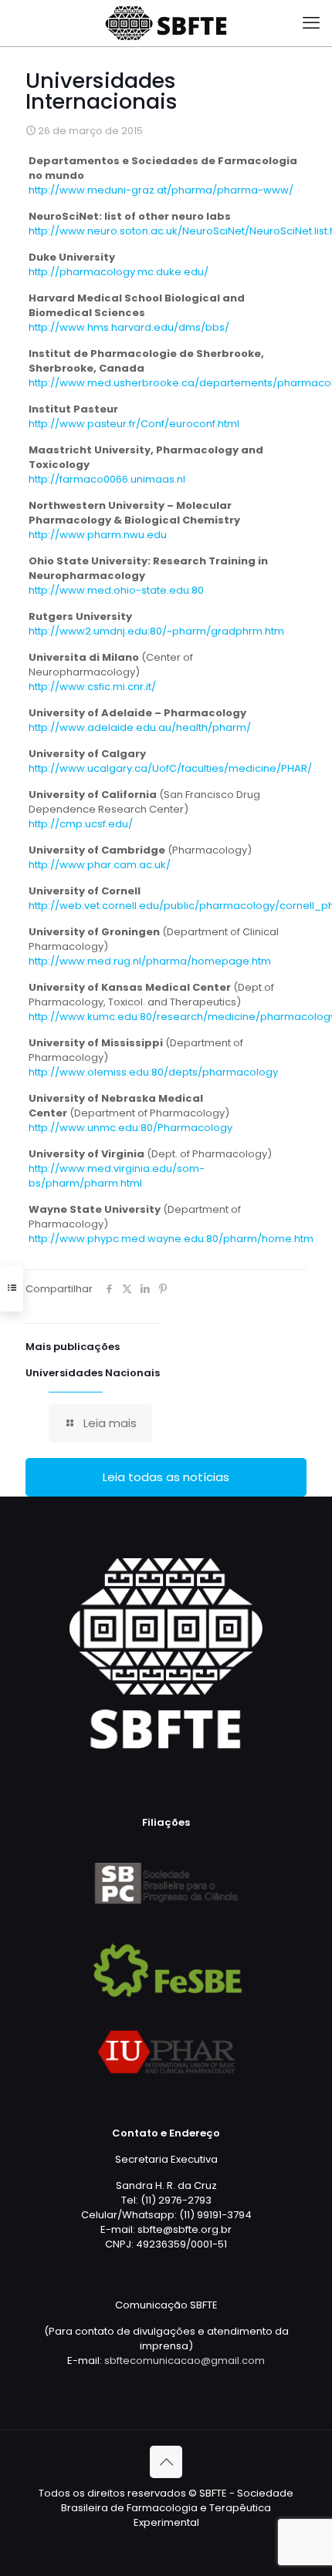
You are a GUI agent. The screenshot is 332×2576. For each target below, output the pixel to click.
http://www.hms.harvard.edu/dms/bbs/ (129, 327)
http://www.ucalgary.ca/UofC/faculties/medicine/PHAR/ (170, 768)
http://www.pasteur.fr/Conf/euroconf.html (134, 424)
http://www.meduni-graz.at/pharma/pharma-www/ (161, 190)
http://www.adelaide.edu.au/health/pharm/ (140, 727)
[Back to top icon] (166, 2462)
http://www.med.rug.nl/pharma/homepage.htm (150, 961)
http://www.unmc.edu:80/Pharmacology (130, 1128)
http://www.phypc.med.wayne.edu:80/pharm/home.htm (171, 1239)
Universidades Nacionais (93, 1373)
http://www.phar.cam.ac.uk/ (100, 865)
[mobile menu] (311, 23)
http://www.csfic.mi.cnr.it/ (92, 687)
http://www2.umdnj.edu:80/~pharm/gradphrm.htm (156, 631)
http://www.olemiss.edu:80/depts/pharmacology (153, 1072)
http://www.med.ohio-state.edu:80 (116, 590)
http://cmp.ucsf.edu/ (81, 824)
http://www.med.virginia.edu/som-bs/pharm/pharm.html (117, 1176)
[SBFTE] (166, 23)
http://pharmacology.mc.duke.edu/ (119, 272)
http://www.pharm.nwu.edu (98, 535)
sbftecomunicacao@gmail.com (185, 2360)
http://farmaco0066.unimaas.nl (107, 479)
